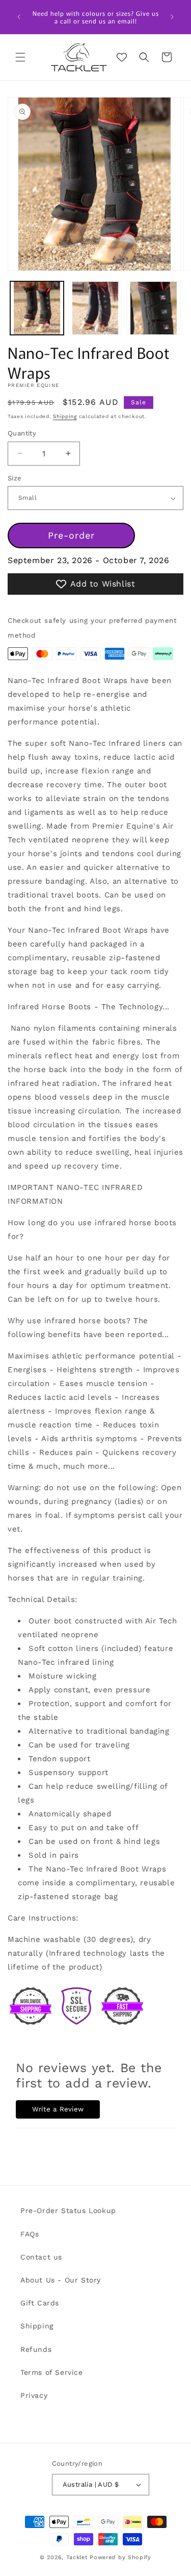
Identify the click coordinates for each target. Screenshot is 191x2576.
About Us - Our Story (61, 2280)
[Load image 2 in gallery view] (95, 308)
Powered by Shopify (120, 2557)
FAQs (30, 2234)
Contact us (41, 2257)
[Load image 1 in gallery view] (37, 308)
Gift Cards (40, 2303)
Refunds (36, 2349)
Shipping (65, 416)
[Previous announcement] (19, 17)
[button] (20, 57)
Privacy (34, 2395)
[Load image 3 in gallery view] (154, 308)
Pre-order (71, 535)
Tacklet (77, 2557)
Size (15, 478)
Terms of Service (52, 2372)
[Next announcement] (172, 17)
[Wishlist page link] (122, 57)
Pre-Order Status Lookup (68, 2210)
